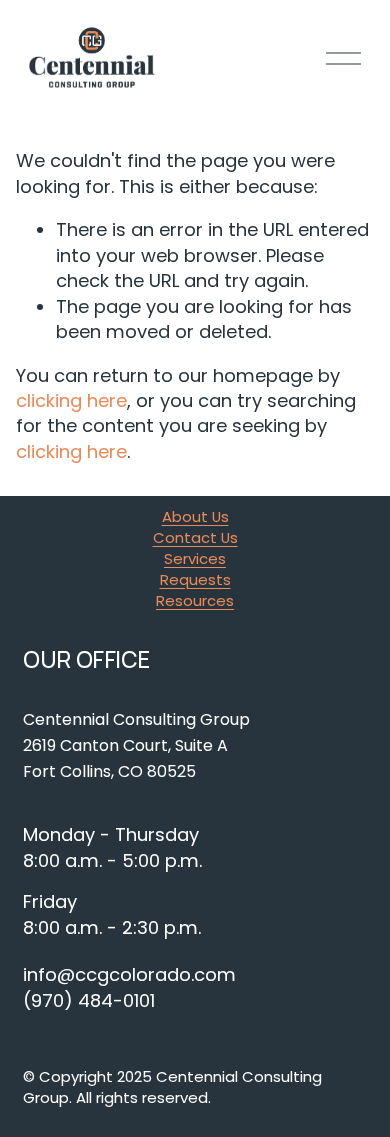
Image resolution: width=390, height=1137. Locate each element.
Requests (195, 580)
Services (195, 559)
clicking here (71, 400)
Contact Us (195, 538)
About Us (195, 517)
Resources (195, 601)
